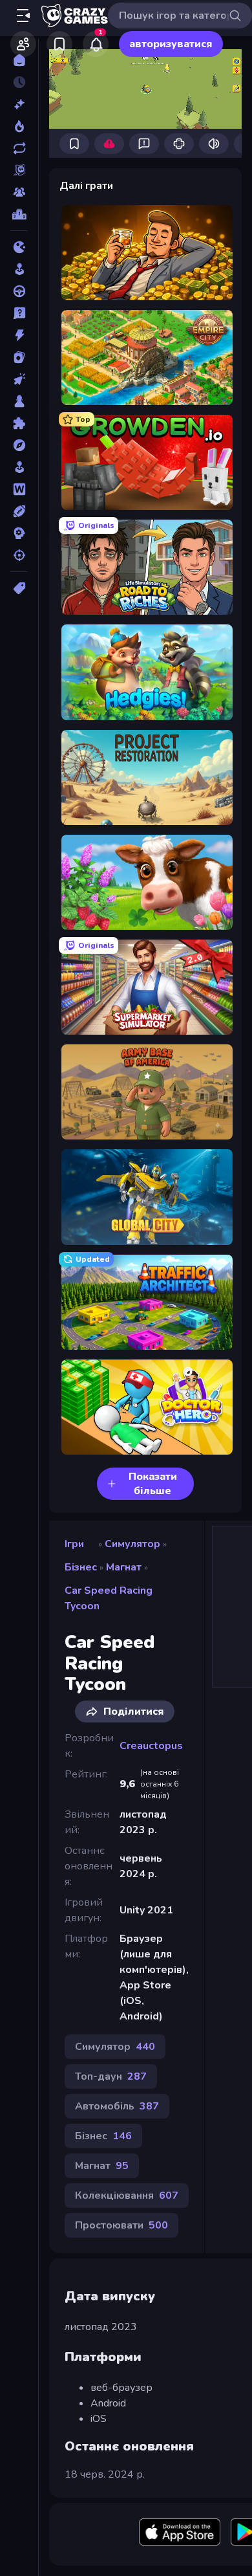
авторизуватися (171, 44)
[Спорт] (19, 511)
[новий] (19, 104)
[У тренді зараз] (19, 126)
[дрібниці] (19, 313)
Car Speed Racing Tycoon (109, 1598)
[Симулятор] (19, 467)
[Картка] (19, 357)
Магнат (124, 1567)
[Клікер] (19, 379)
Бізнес (81, 1567)
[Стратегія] (19, 533)
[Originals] (19, 170)
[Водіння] (19, 291)
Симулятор (132, 1544)
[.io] (19, 247)
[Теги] (19, 588)
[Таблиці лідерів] (19, 214)
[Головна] (19, 60)
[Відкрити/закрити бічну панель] (23, 16)
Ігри (74, 1544)
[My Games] (59, 44)
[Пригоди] (19, 445)
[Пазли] (19, 423)
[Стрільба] (19, 555)
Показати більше (153, 1484)
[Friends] (23, 44)
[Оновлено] (19, 148)
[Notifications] (96, 44)
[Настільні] (19, 401)
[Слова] (19, 489)
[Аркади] (19, 269)
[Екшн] (19, 335)
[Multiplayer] (19, 192)
